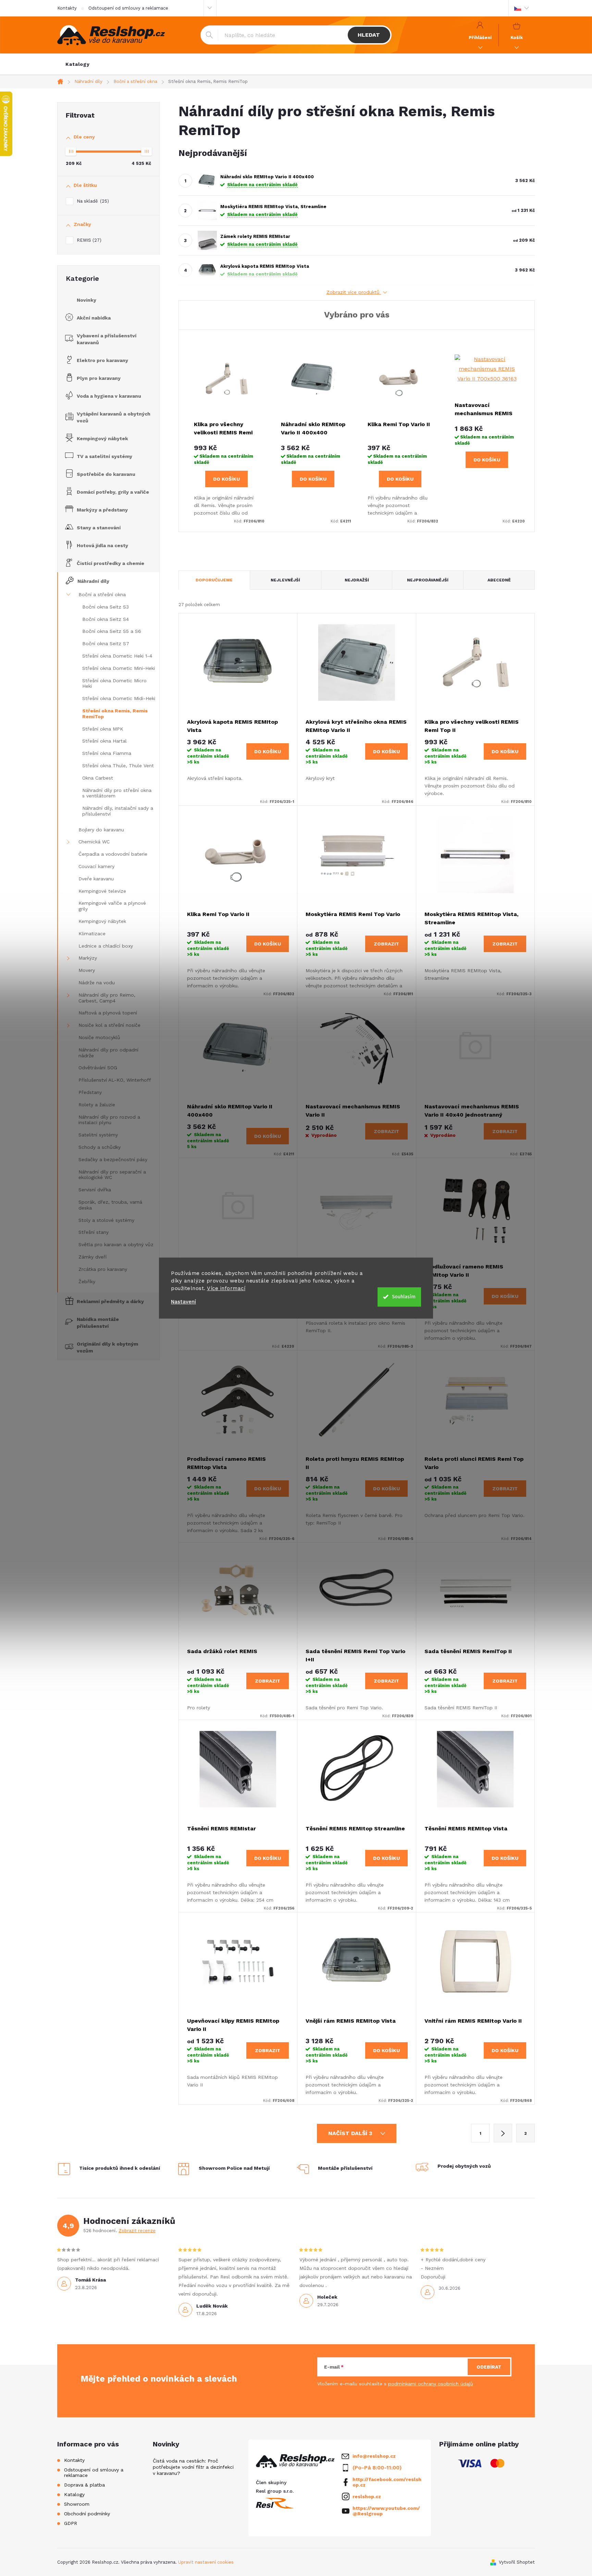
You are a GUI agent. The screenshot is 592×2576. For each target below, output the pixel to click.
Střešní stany (94, 1232)
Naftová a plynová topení (108, 1013)
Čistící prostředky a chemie (110, 563)
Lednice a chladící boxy (106, 946)
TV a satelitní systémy (104, 456)
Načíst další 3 (351, 2133)
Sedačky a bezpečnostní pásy (113, 1159)
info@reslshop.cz (374, 2456)
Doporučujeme (214, 580)
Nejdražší (357, 580)
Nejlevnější (285, 580)
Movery (87, 970)
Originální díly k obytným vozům (107, 1347)
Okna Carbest (98, 778)
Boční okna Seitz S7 (106, 643)
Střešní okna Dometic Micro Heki (114, 683)
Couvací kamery (96, 866)
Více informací (226, 1288)
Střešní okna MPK (103, 729)
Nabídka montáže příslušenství (98, 1323)
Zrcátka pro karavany (103, 1269)
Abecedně (499, 580)
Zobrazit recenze (137, 2231)
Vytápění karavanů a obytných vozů (114, 417)
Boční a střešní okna (102, 594)
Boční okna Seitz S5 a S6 (112, 631)
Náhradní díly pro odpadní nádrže (108, 1053)
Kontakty (67, 8)
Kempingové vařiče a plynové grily (112, 906)
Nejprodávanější (428, 580)
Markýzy (88, 958)
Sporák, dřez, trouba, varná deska (110, 1205)
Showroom (77, 2504)
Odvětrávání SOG (98, 1068)
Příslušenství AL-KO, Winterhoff (115, 1080)
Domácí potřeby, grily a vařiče (113, 492)
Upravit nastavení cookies (206, 2562)
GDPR (71, 2523)
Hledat (369, 35)
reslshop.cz (367, 2496)
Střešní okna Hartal (104, 741)
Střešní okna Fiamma (107, 753)
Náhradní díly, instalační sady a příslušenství (118, 811)
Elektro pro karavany (102, 360)
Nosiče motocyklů (99, 1037)
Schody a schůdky (100, 1147)
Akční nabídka (94, 318)
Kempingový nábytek (102, 438)
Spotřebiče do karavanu (106, 474)
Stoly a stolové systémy (106, 1220)
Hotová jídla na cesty (102, 545)
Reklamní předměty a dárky (110, 1301)
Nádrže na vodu (97, 983)
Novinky (87, 300)
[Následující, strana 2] (503, 2133)
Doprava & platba (84, 2485)
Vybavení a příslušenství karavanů (107, 339)
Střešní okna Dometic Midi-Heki (119, 698)
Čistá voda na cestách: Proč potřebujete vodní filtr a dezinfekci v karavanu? (193, 2467)
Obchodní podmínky (87, 2514)
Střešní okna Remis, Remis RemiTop (115, 714)
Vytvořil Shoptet (517, 2562)
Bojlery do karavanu (101, 830)
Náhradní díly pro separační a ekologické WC (112, 1175)
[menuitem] (78, 64)
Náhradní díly (93, 581)
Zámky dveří (92, 1257)
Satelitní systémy (98, 1135)
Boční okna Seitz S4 (106, 619)
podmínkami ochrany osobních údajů (431, 2384)
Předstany (90, 1092)
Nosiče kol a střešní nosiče (109, 1025)
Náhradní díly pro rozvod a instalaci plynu (109, 1120)
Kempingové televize (102, 891)
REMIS (88, 240)
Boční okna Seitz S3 (106, 607)
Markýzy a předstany (102, 510)
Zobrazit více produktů (354, 292)
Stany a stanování (99, 528)
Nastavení (183, 1302)
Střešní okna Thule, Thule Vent (118, 766)
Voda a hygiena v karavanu (109, 396)
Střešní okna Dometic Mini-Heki (119, 668)
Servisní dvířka (95, 1190)
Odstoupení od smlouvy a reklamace (128, 8)
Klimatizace (92, 934)
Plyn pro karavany (99, 378)
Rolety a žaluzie (97, 1105)
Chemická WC (94, 842)
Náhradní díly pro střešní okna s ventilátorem (117, 793)
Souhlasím (404, 1297)
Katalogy (74, 2494)
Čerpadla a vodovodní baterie (113, 854)
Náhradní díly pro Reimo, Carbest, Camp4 (107, 998)
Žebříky (87, 1281)
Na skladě (92, 201)
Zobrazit (386, 944)
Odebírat (489, 2367)
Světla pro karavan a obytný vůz (116, 1244)
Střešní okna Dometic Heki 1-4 (117, 656)
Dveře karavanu (96, 879)
